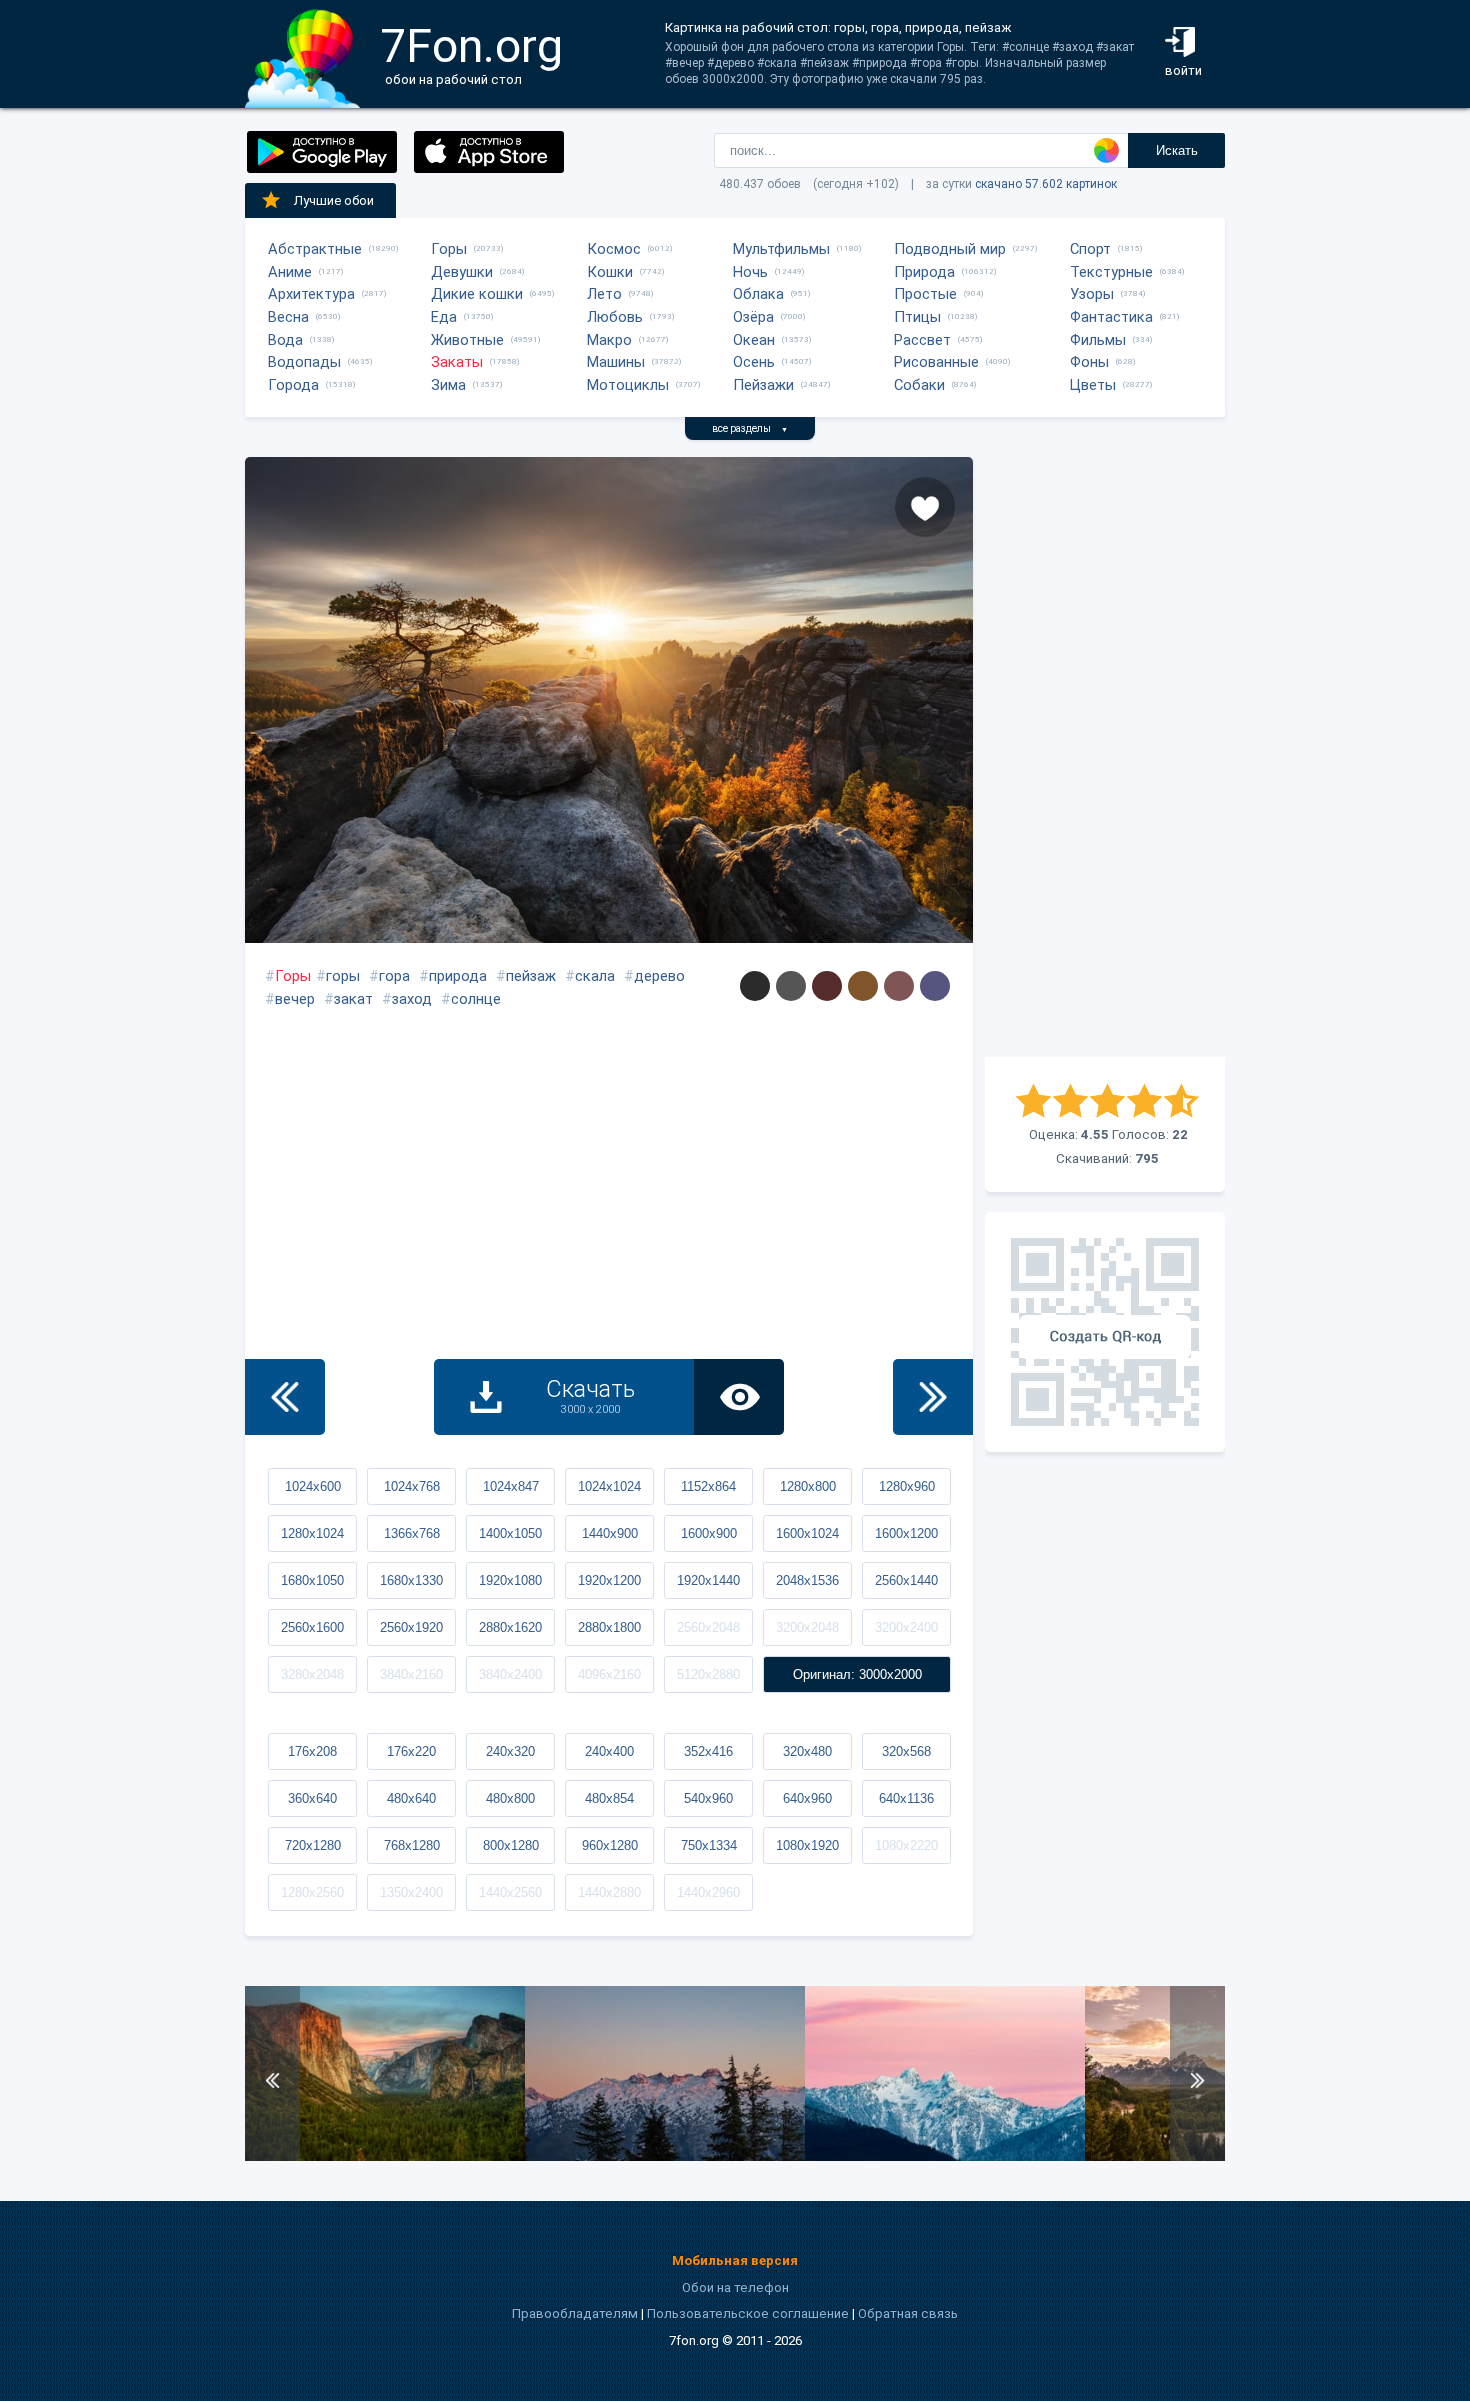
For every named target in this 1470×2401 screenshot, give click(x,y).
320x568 (906, 1751)
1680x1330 (411, 1580)
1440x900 (610, 1533)
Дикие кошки (477, 294)
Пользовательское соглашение (748, 2313)
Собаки (919, 385)
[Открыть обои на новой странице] (739, 1397)
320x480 (807, 1751)
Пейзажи (763, 385)
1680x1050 (312, 1580)
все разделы (750, 428)
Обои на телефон (735, 2287)
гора (394, 976)
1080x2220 (906, 1845)
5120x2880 (708, 1674)
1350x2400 (411, 1892)
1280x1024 (312, 1533)
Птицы (917, 317)
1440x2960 (708, 1892)
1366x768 (412, 1533)
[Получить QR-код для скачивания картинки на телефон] (1105, 1332)
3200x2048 (807, 1627)
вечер (295, 999)
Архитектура (311, 294)
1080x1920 (807, 1845)
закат (353, 999)
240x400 (609, 1751)
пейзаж (531, 976)
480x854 (609, 1798)
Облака (758, 294)
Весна (288, 317)
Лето (604, 294)
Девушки (462, 272)
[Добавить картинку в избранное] (925, 507)
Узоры (1092, 294)
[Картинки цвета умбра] (863, 986)
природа (458, 976)
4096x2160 (609, 1674)
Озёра (753, 317)
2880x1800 (609, 1627)
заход (412, 999)
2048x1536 (807, 1580)
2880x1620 (510, 1627)
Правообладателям (575, 2313)
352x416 (708, 1751)
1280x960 (907, 1486)
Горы (449, 249)
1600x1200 (906, 1533)
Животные (467, 340)
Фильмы (1098, 340)
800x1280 (511, 1845)
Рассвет (922, 340)
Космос (614, 249)
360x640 (312, 1798)
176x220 (411, 1751)
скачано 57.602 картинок (1046, 184)
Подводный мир (950, 249)
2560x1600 (312, 1627)
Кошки (610, 272)
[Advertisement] (1105, 757)
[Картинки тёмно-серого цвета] (791, 986)
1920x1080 (510, 1580)
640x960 (807, 1798)
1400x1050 (510, 1533)
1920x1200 (609, 1580)
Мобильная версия (735, 2260)
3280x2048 (312, 1674)
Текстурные (1111, 272)
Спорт (1090, 249)
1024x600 (313, 1486)
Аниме (290, 272)
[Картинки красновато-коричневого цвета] (899, 986)
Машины (616, 362)
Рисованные (936, 362)
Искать (1177, 150)
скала (595, 976)
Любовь (615, 317)
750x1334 (709, 1845)
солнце (476, 999)
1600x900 (709, 1533)
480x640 (411, 1798)
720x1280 (313, 1845)
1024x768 (412, 1486)
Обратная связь (908, 2313)
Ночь (750, 272)
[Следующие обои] (933, 1397)
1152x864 (708, 1486)
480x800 (510, 1798)
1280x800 (808, 1486)
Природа (924, 272)
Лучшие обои (334, 200)
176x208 (312, 1751)
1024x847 (511, 1486)
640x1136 (906, 1798)
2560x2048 (708, 1627)
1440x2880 (609, 1892)
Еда (444, 317)
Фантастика (1111, 317)
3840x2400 (510, 1674)
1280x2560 (312, 1892)
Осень (754, 362)
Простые (925, 294)
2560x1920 (411, 1627)
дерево (659, 976)
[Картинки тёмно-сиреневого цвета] (935, 986)
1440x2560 (510, 1892)
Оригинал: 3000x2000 (857, 1674)
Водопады (304, 362)
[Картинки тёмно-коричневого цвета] (827, 986)
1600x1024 (807, 1533)
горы (343, 976)
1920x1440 (708, 1580)
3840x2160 (411, 1674)
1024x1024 (609, 1486)
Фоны (1089, 362)
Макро (609, 340)
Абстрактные (315, 249)
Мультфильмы (781, 249)
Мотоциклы (628, 385)
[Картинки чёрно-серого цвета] (755, 986)
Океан (754, 340)
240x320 (510, 1751)
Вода (285, 340)
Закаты (457, 362)
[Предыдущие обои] (285, 1397)
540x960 (708, 1798)
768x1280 (412, 1845)
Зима (448, 385)
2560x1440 (906, 1580)
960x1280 (610, 1845)
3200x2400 (906, 1627)
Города (293, 385)
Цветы (1093, 385)
